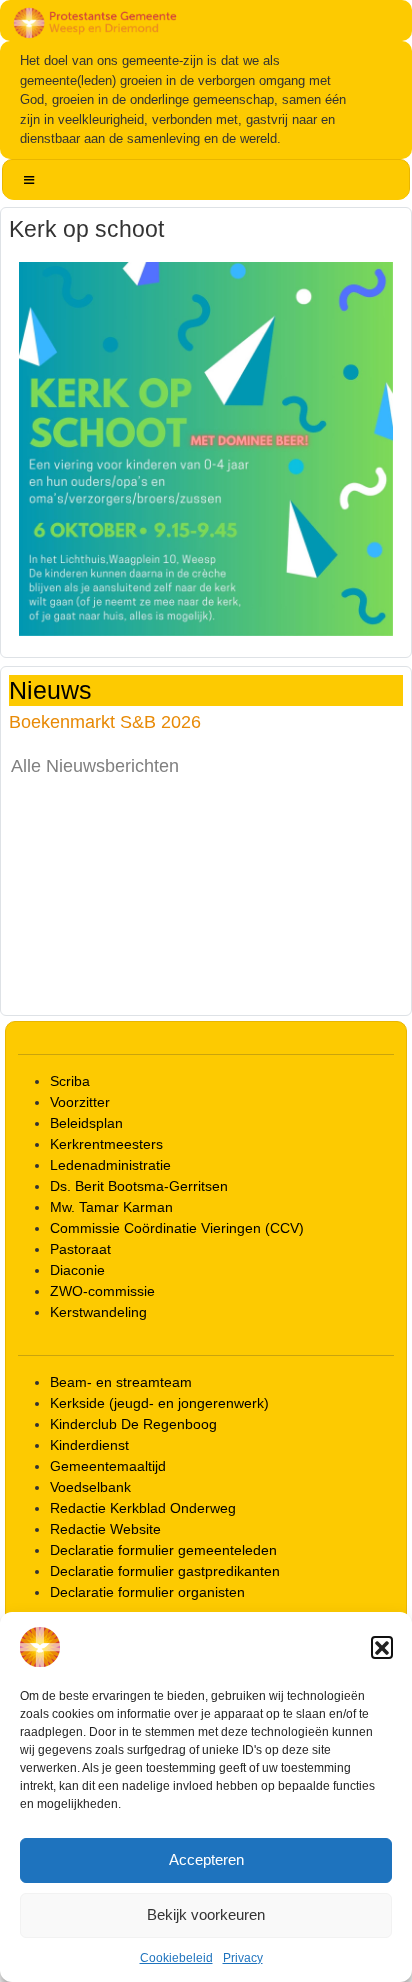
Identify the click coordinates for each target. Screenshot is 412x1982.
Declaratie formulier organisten (147, 1592)
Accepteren (206, 1859)
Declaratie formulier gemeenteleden (163, 1550)
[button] (382, 1647)
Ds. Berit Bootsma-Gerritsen (139, 1186)
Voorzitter (80, 1102)
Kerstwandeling (98, 1312)
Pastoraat (80, 1249)
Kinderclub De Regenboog (133, 1424)
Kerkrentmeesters (106, 1144)
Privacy (243, 1958)
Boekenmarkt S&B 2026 (105, 721)
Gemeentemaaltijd (108, 1466)
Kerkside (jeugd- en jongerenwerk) (159, 1403)
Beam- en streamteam (121, 1382)
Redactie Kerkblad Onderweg (143, 1508)
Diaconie (77, 1270)
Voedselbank (90, 1487)
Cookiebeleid (176, 1958)
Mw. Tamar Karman (111, 1207)
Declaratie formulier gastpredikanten (165, 1571)
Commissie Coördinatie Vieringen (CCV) (177, 1228)
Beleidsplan (86, 1123)
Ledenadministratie (110, 1165)
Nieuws (50, 690)
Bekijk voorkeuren (206, 1914)
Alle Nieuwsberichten (95, 766)
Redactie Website (105, 1529)
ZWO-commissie (102, 1291)
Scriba (70, 1081)
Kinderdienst (89, 1445)
